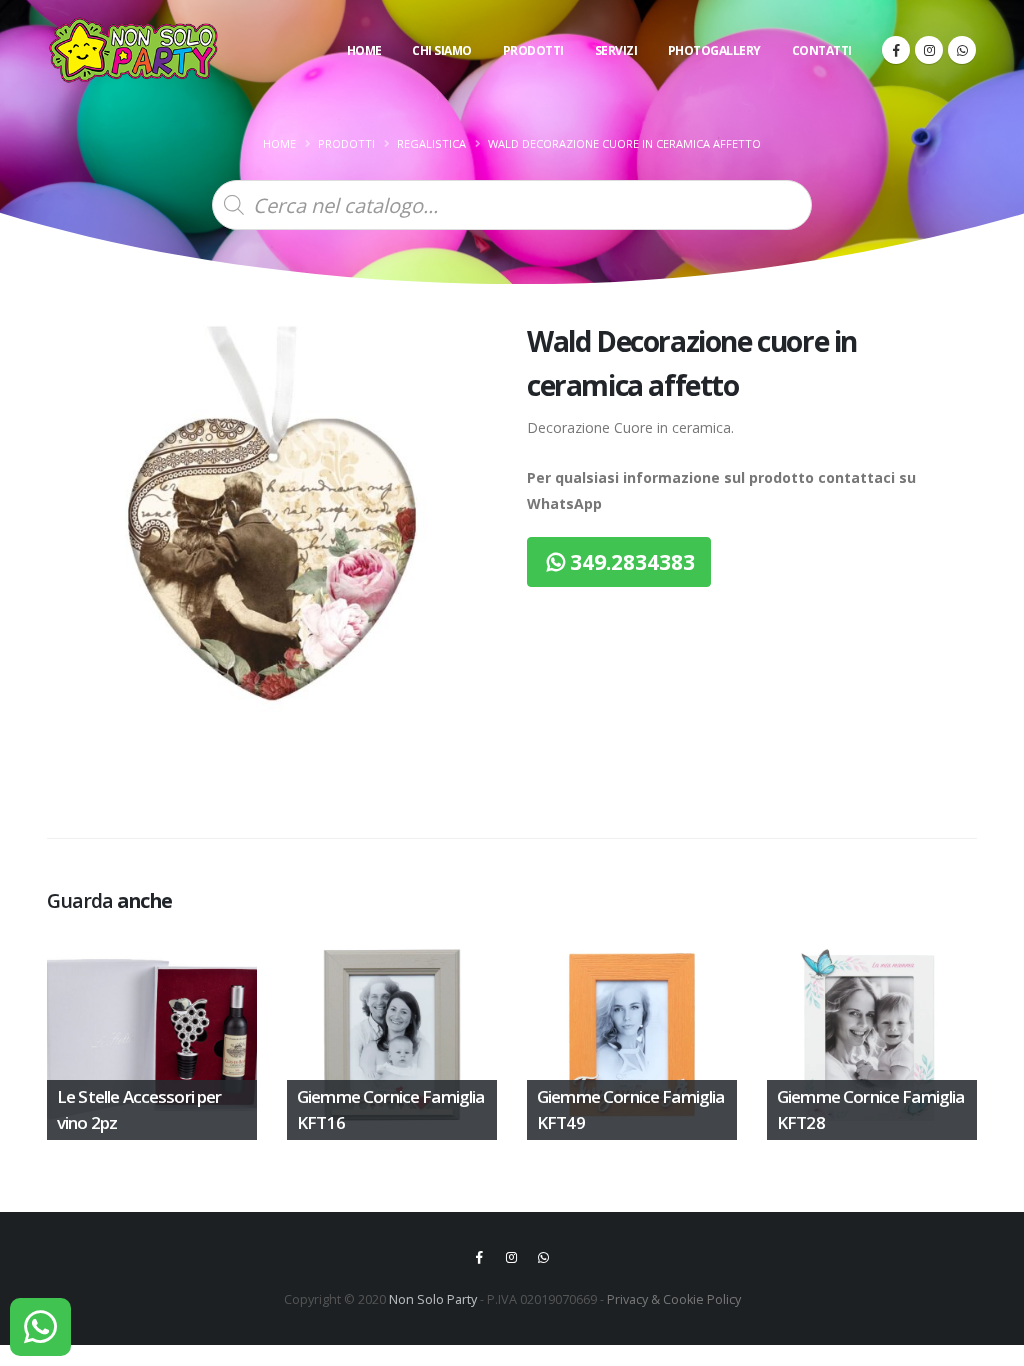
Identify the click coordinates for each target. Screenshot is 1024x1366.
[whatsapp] (962, 50)
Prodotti (533, 50)
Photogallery (714, 50)
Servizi (616, 50)
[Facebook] (896, 50)
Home (364, 50)
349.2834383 (630, 562)
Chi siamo (442, 50)
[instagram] (929, 50)
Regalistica (431, 143)
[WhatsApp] (40, 1327)
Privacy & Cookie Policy (674, 1299)
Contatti (822, 50)
